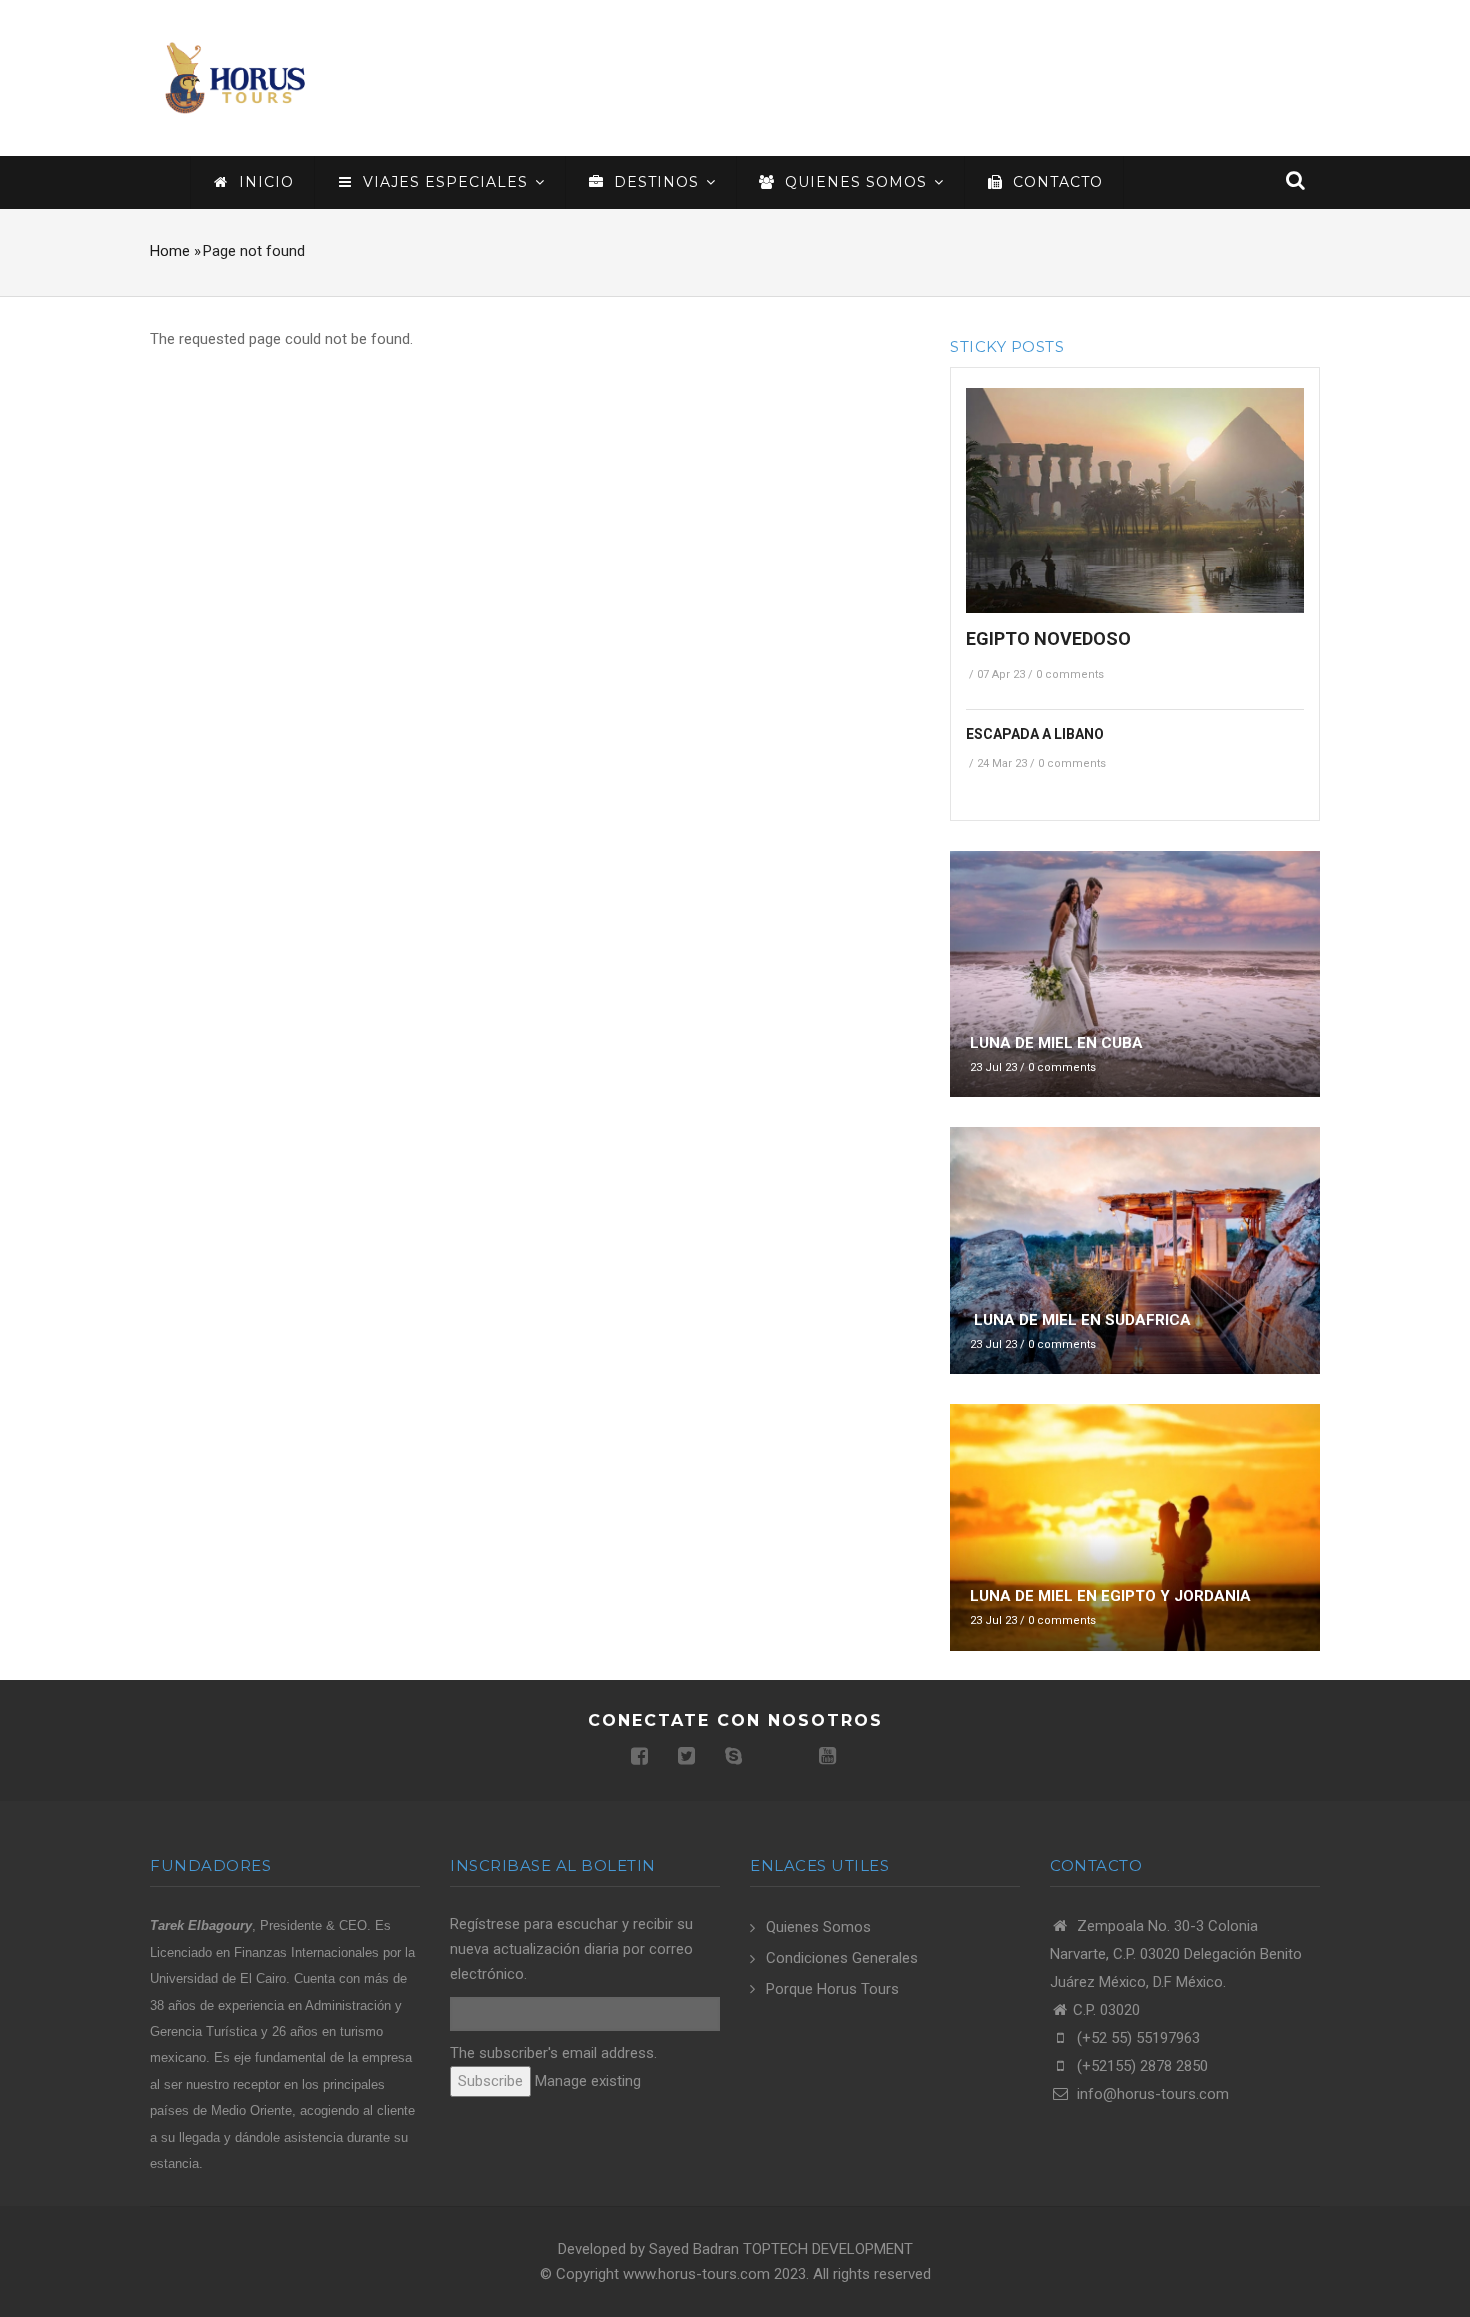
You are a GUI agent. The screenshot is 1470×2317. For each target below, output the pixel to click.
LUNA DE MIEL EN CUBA (1056, 1043)
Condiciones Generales (842, 1958)
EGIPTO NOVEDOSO (1048, 638)
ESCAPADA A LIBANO (1035, 734)
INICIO (264, 182)
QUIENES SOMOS (856, 182)
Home (170, 251)
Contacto (1055, 182)
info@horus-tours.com (1151, 2094)
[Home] (235, 77)
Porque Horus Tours (832, 1989)
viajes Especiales (445, 182)
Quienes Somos (818, 1927)
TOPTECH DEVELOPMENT (828, 2249)
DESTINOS (656, 182)
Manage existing (588, 2081)
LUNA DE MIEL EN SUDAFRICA (1080, 1320)
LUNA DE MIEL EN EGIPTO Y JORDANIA (1110, 1596)
